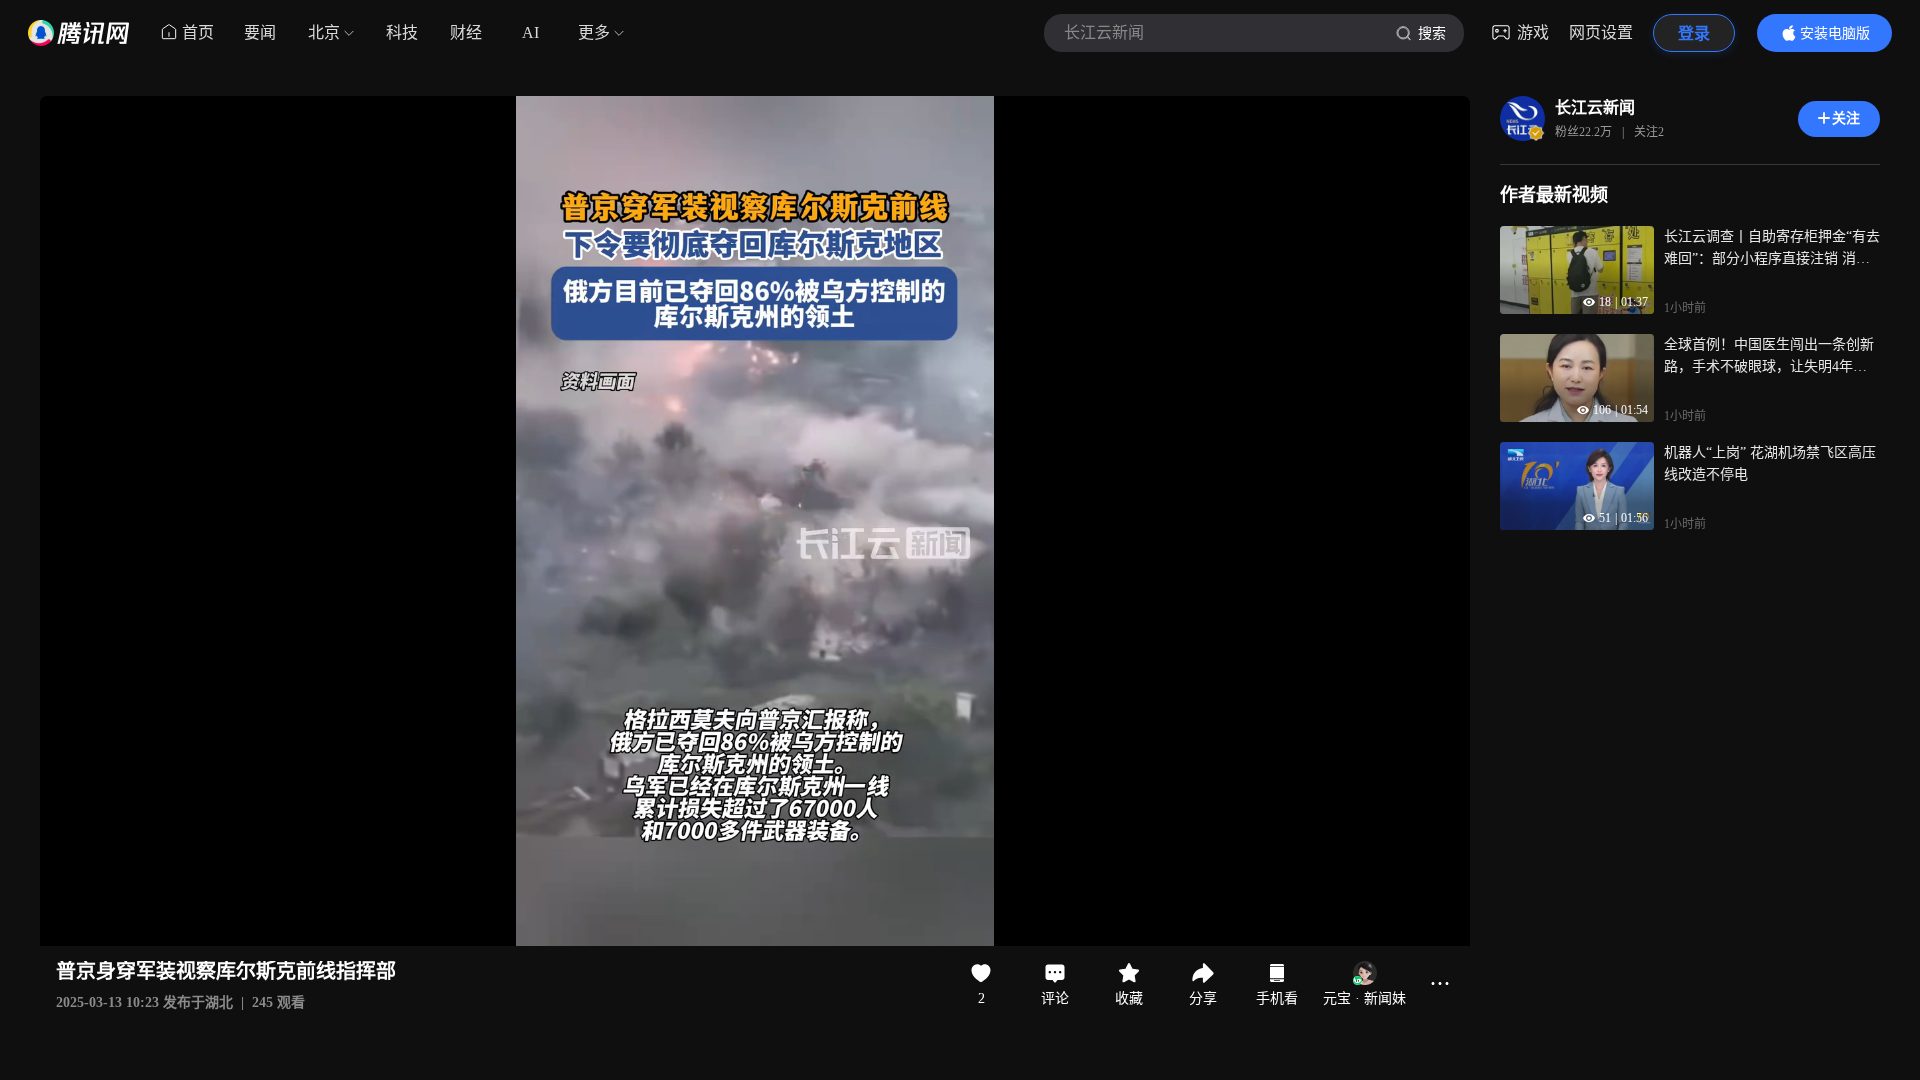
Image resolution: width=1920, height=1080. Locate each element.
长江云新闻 (1595, 107)
